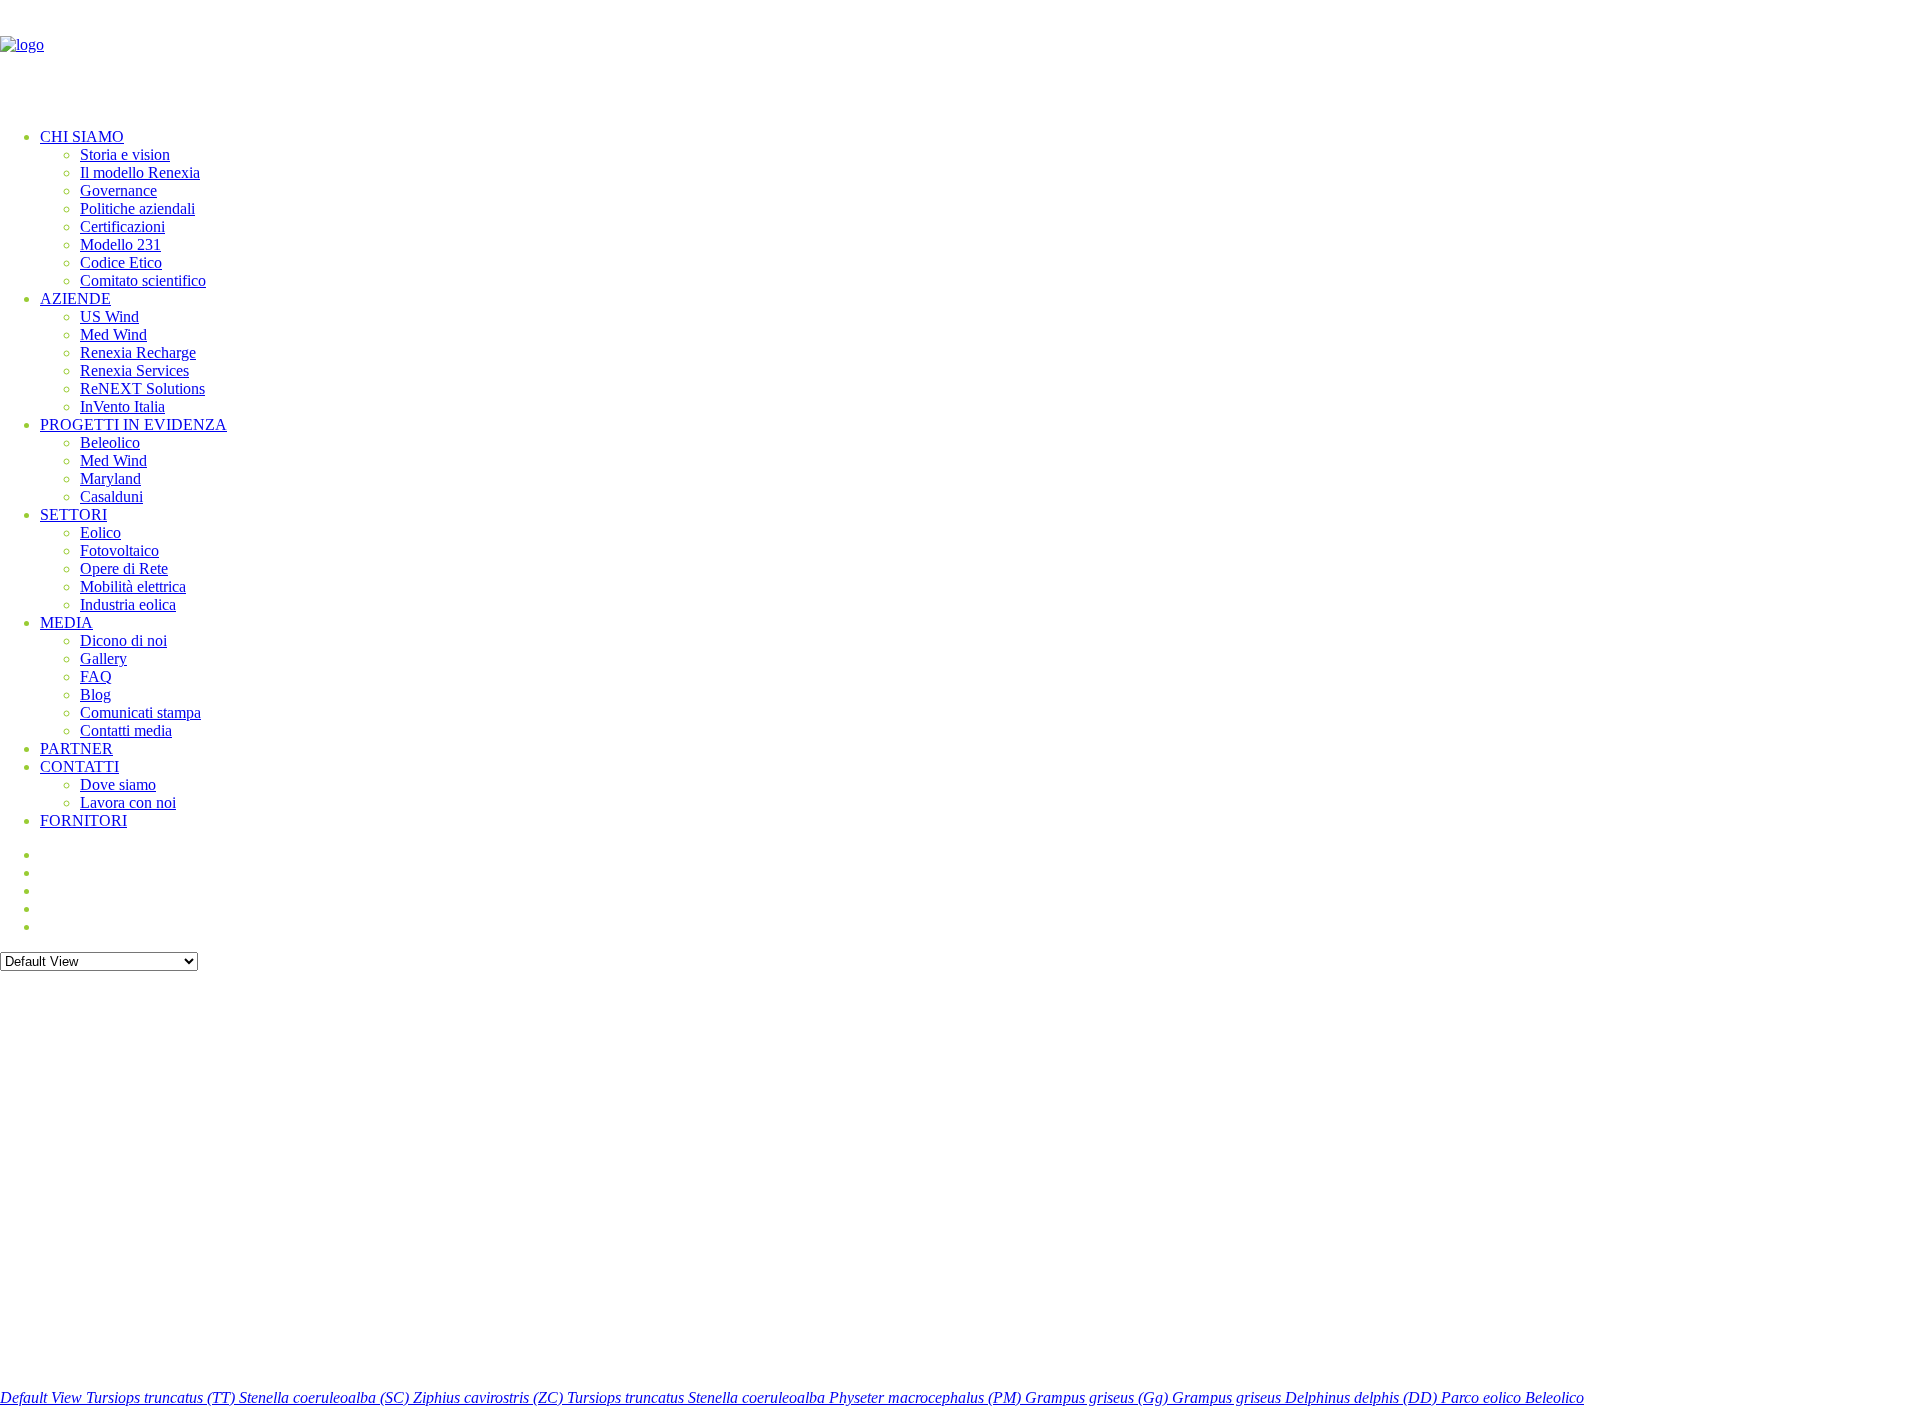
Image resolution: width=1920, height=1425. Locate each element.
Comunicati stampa (140, 712)
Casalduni (111, 496)
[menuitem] (980, 209)
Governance (118, 190)
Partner (76, 748)
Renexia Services (134, 370)
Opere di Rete (124, 568)
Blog (95, 694)
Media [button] (66, 622)
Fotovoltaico (119, 550)
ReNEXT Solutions (142, 388)
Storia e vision (125, 154)
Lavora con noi (128, 802)
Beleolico (110, 442)
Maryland (110, 478)
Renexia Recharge (138, 352)
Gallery (103, 658)
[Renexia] (960, 56)
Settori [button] (73, 514)
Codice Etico (121, 262)
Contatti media (126, 730)
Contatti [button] (79, 766)
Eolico (100, 532)
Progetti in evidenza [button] (133, 424)
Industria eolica (128, 604)
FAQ (96, 676)
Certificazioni (122, 226)
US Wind (109, 316)
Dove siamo (118, 784)
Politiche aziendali (137, 208)
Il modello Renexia (140, 172)
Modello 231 (120, 244)
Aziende (75, 298)
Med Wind (113, 334)
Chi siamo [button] (82, 136)
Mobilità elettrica (133, 586)
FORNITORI (83, 820)
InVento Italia (122, 406)
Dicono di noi (123, 640)
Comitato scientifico (143, 280)
